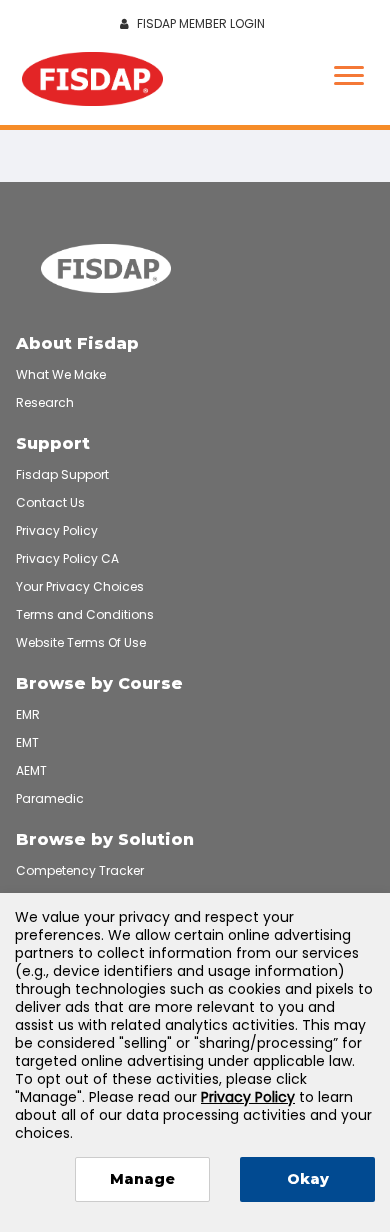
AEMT (31, 770)
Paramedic (50, 798)
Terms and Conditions (85, 614)
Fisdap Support (62, 474)
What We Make (61, 374)
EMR (28, 714)
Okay (308, 1179)
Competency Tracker (80, 870)
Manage (142, 1179)
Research (45, 402)
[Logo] (92, 82)
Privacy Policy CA (67, 558)
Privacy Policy (57, 530)
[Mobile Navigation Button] (349, 77)
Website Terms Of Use (81, 642)
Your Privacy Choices (80, 586)
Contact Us (50, 502)
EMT (27, 742)
